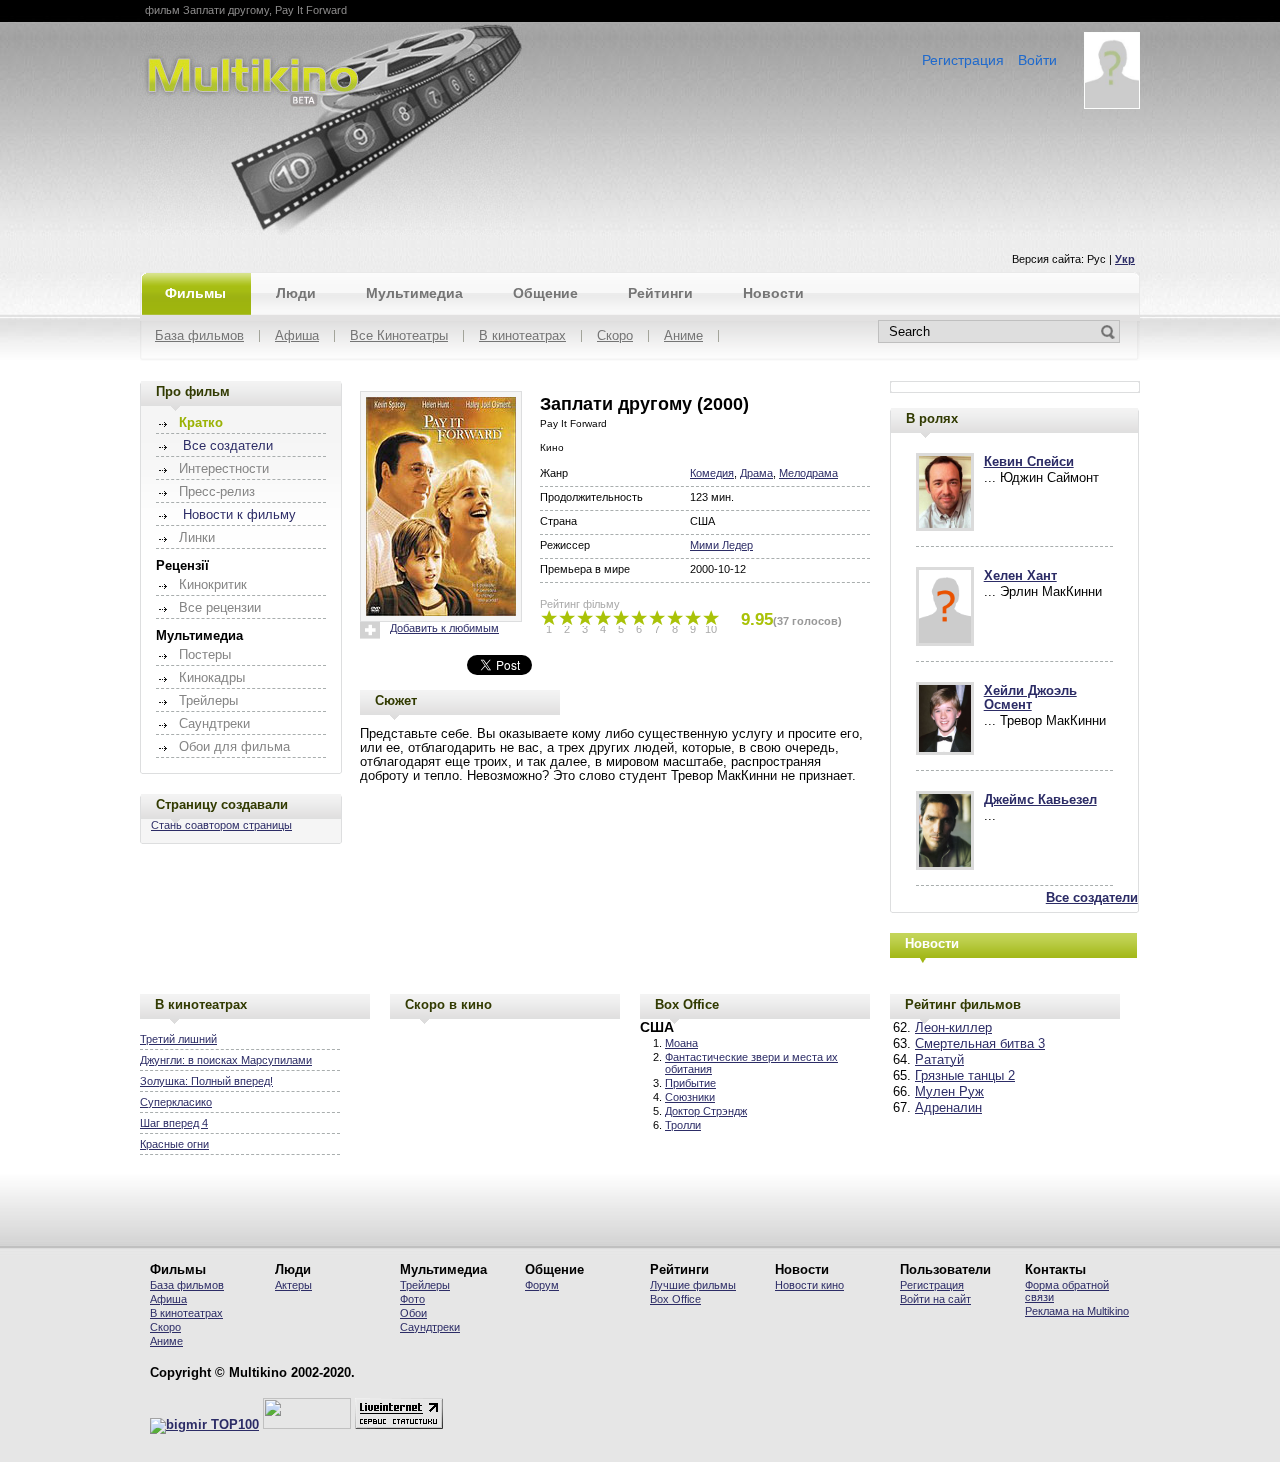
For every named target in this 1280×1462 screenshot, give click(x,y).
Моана (681, 1043)
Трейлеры (425, 1285)
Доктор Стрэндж (706, 1111)
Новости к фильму (239, 515)
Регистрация (963, 60)
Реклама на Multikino (1077, 1311)
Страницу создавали (222, 804)
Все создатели (228, 446)
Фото (412, 1299)
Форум (542, 1285)
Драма (756, 473)
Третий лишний (178, 1039)
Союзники (690, 1097)
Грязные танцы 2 (965, 1076)
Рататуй (939, 1060)
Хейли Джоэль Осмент (1030, 698)
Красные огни (174, 1144)
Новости (773, 293)
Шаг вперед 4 (174, 1123)
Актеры (293, 1285)
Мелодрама (808, 473)
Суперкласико (176, 1102)
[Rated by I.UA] (307, 1425)
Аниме (683, 336)
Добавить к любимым (444, 628)
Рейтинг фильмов (963, 1004)
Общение (545, 293)
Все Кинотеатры (399, 336)
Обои (413, 1313)
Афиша (297, 336)
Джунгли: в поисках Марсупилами (226, 1060)
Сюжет (396, 700)
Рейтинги (660, 293)
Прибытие (690, 1083)
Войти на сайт (935, 1299)
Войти (1037, 60)
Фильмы (195, 293)
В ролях (932, 418)
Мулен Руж (949, 1092)
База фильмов (199, 336)
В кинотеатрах (522, 336)
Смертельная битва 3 (980, 1044)
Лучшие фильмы (693, 1285)
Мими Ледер (721, 545)
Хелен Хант (1020, 576)
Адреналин (948, 1108)
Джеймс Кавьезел (1040, 800)
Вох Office (675, 1299)
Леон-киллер (953, 1028)
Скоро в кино (448, 1004)
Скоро (615, 336)
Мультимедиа (414, 293)
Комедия (712, 473)
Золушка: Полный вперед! (206, 1081)
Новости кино (809, 1285)
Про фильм (193, 391)
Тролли (683, 1125)
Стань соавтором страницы (221, 825)
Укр (1125, 259)
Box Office (687, 1004)
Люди (296, 293)
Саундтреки (430, 1327)
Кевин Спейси (1029, 462)
